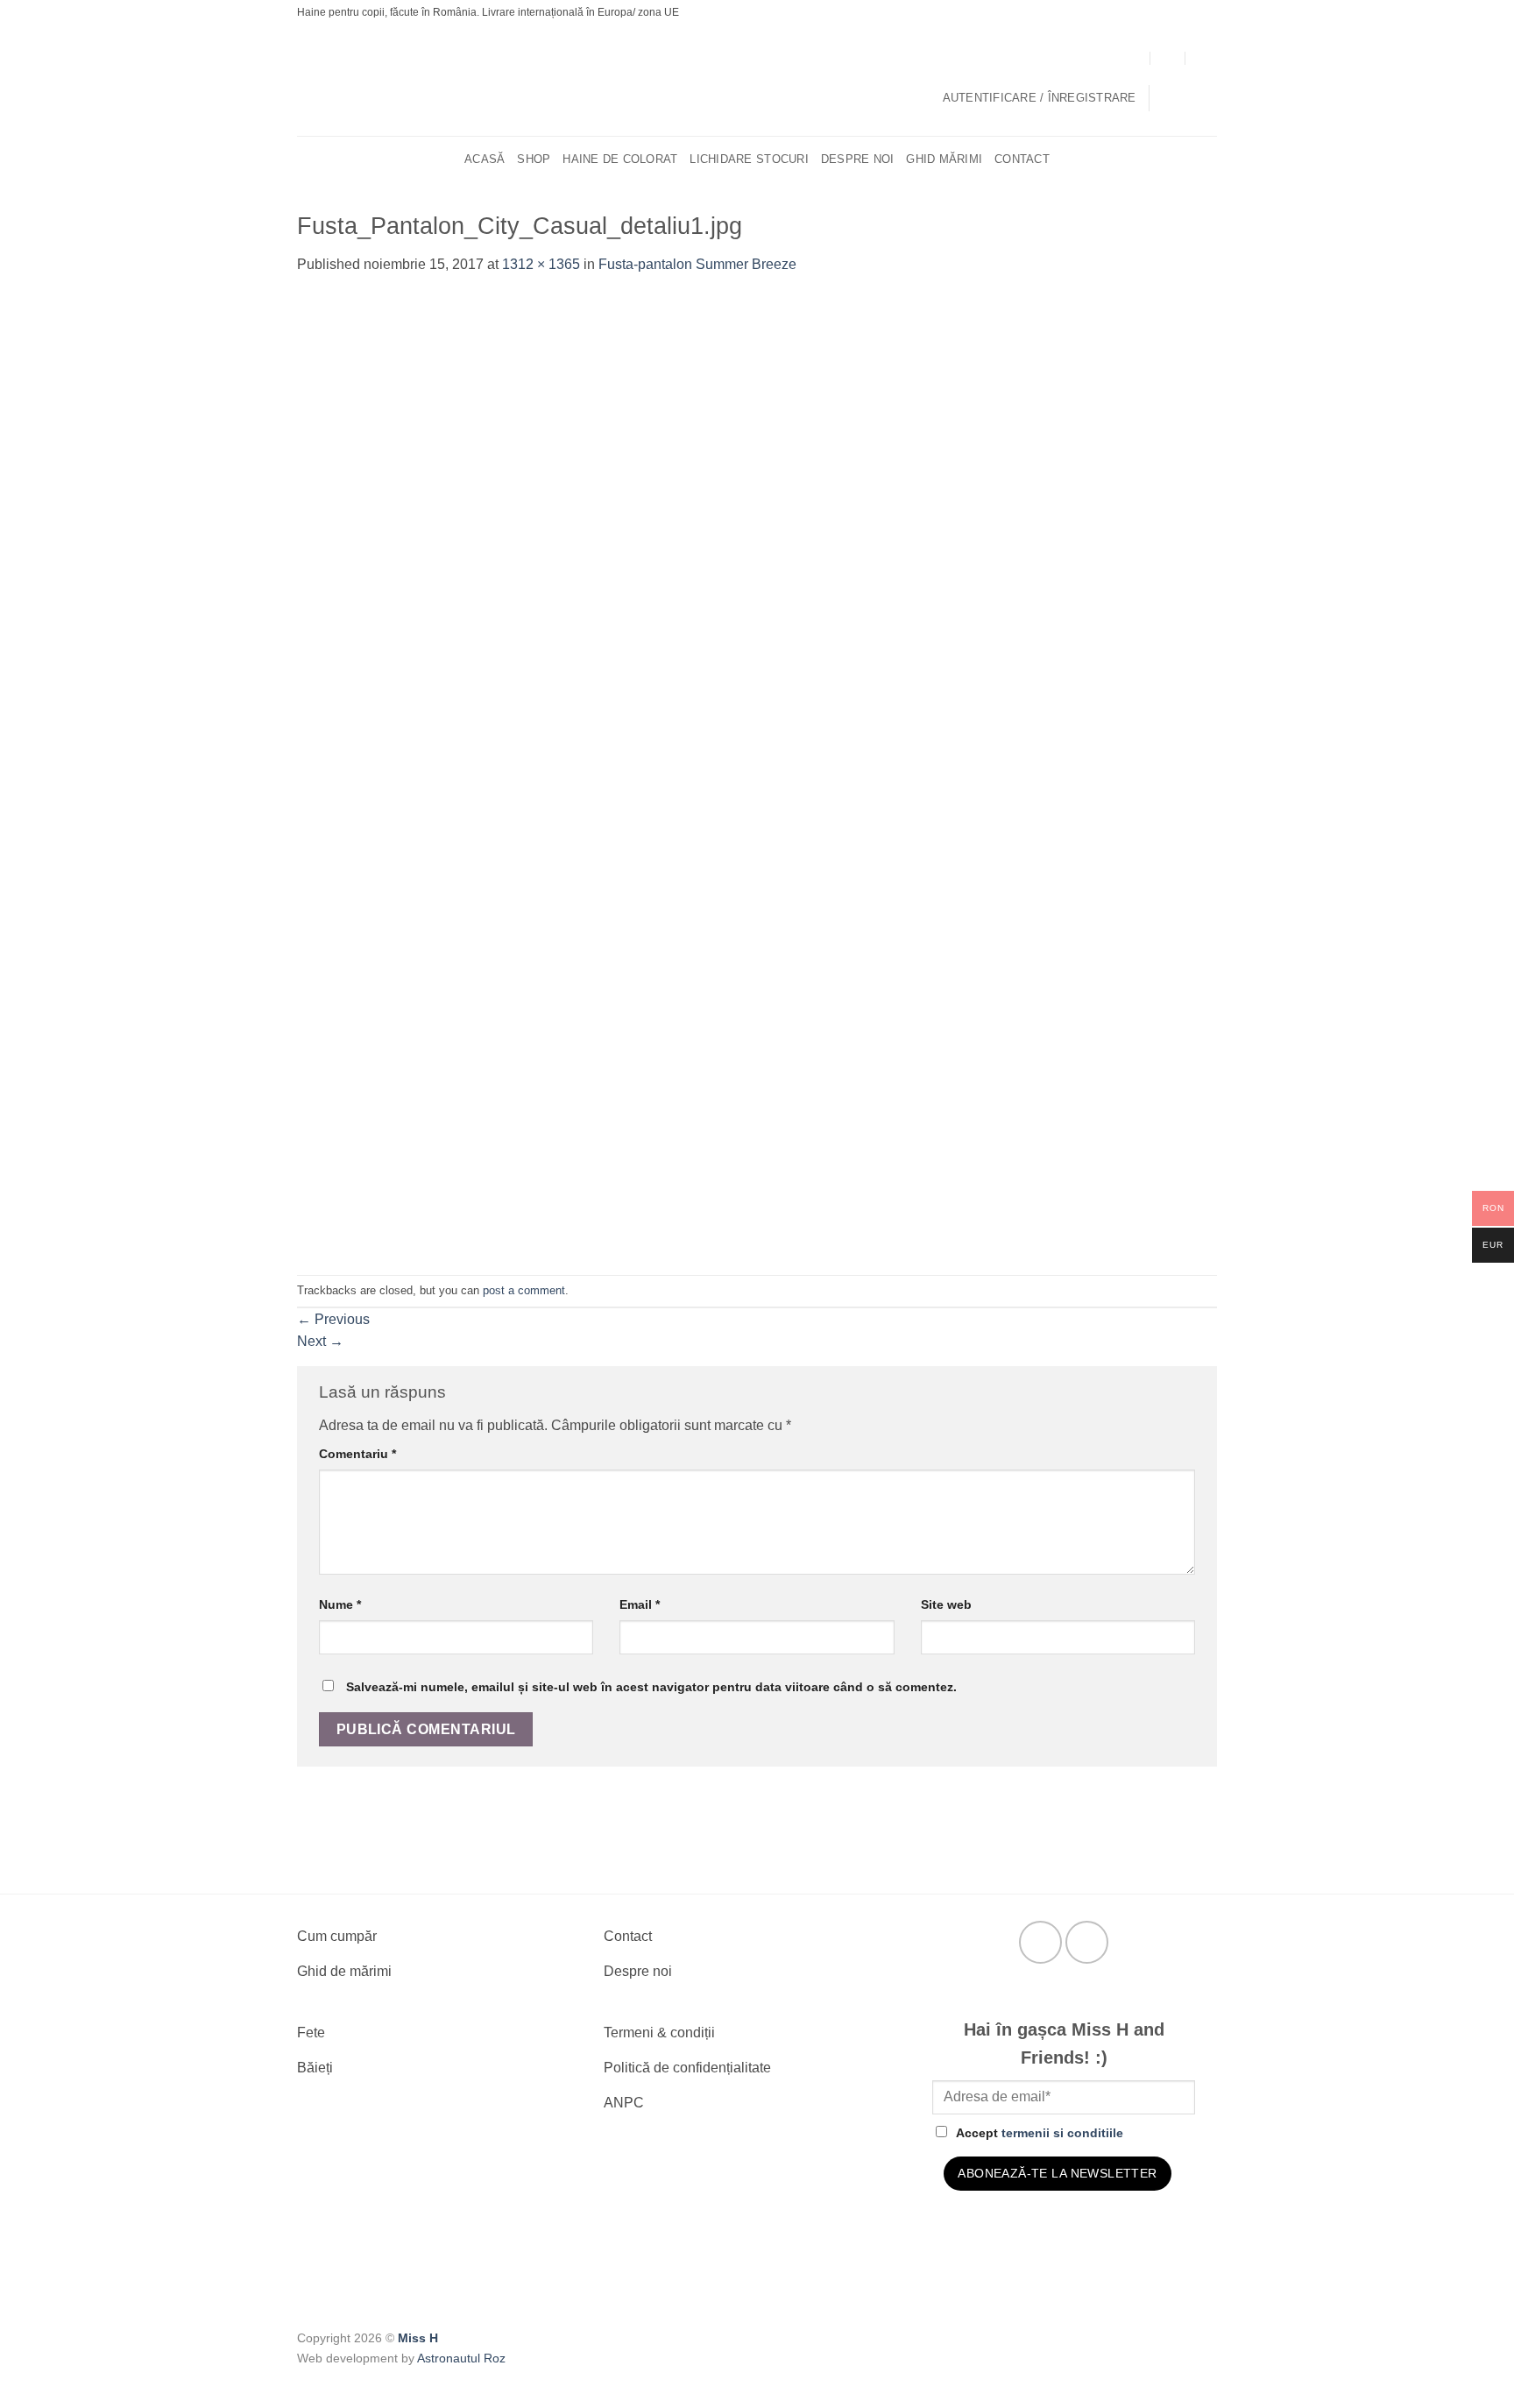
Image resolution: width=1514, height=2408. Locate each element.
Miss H (418, 2338)
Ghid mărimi (944, 159)
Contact (1022, 159)
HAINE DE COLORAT (620, 159)
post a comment (524, 1290)
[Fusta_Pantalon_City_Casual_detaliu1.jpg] (757, 774)
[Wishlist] (1210, 98)
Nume (340, 1604)
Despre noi (858, 159)
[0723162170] (1203, 57)
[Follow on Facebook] (1040, 1942)
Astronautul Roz (461, 2358)
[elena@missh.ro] (1168, 57)
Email (640, 1604)
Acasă (485, 159)
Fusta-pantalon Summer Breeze (697, 264)
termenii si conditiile (1062, 2133)
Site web (946, 1604)
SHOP (534, 159)
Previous (333, 1319)
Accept (1040, 2133)
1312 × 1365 (541, 264)
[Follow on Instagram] (1087, 1942)
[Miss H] (746, 81)
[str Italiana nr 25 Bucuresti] (1133, 57)
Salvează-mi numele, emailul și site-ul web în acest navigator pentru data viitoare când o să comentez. (651, 1687)
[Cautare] (1210, 159)
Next (320, 1341)
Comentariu (357, 1454)
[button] (1040, 98)
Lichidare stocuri (749, 159)
